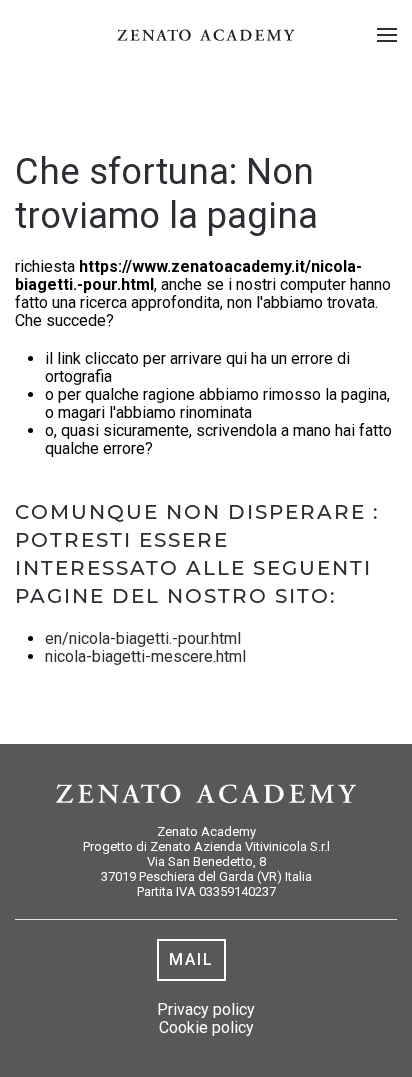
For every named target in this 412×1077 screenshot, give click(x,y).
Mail (191, 959)
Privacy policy (206, 1009)
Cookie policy (206, 1027)
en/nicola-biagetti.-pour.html (143, 638)
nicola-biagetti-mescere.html (145, 656)
